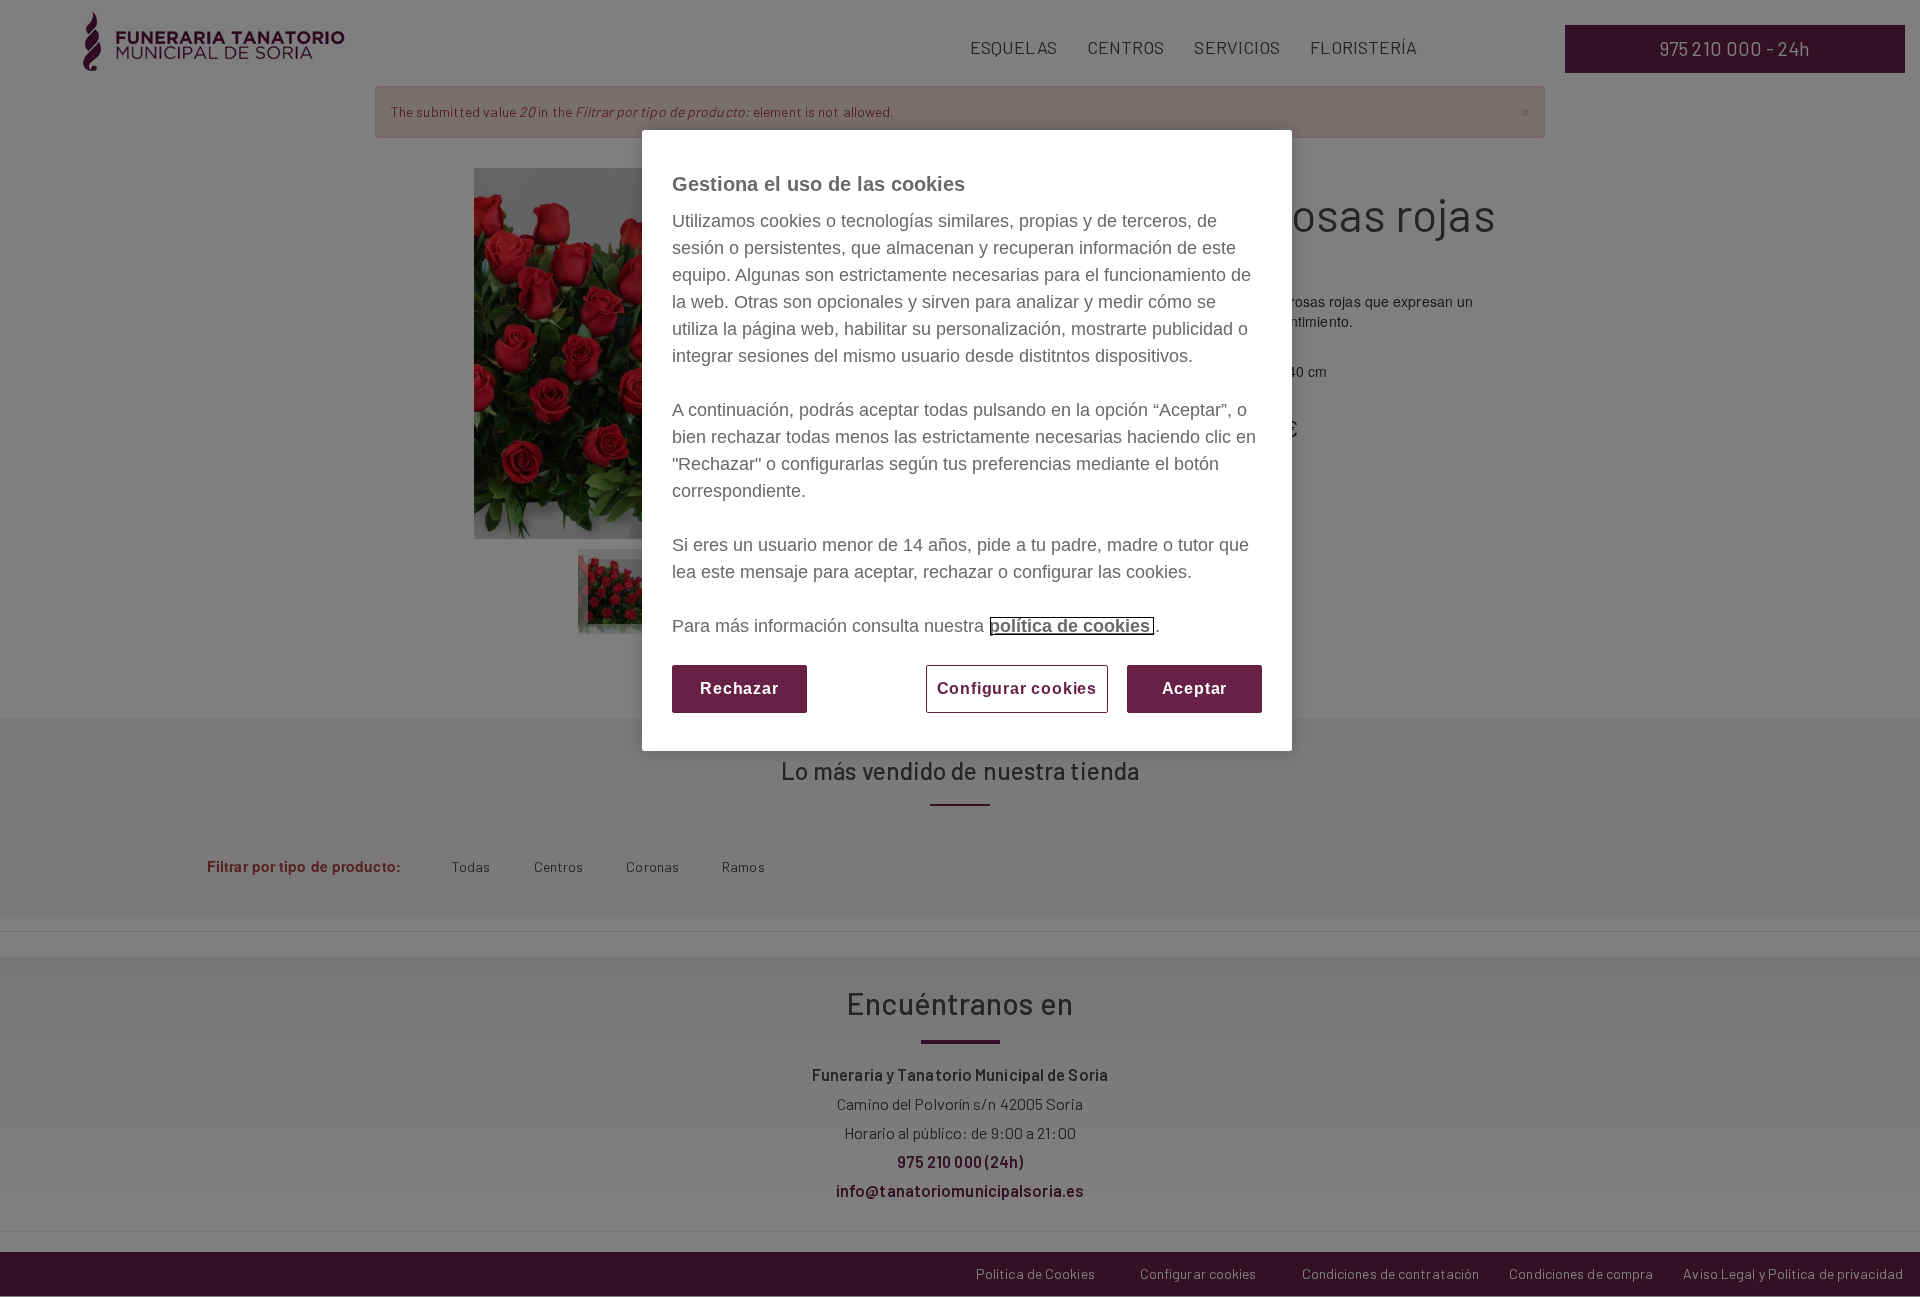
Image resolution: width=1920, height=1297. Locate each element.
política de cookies (1072, 626)
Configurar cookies (1017, 688)
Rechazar (739, 688)
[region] (967, 441)
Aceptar (1195, 688)
